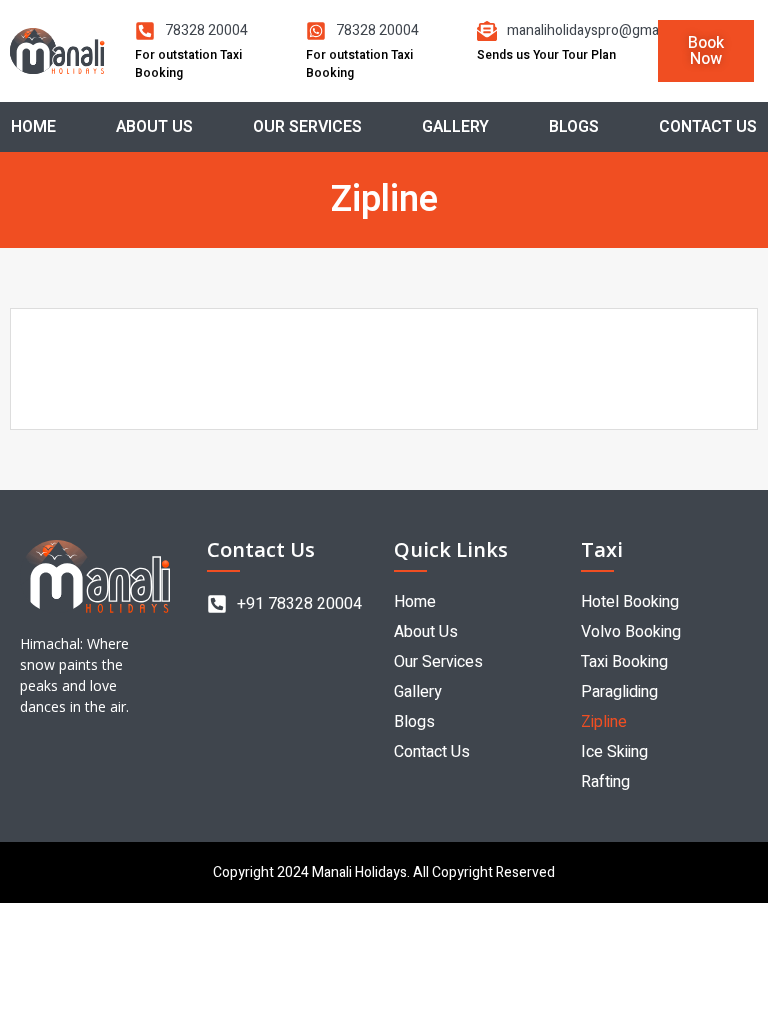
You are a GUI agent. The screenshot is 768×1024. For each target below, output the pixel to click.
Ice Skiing (614, 752)
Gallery (455, 127)
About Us (154, 127)
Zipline (604, 722)
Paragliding (619, 692)
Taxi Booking (624, 662)
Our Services (307, 127)
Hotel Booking (630, 602)
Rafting (605, 782)
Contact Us (708, 127)
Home (33, 127)
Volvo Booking (631, 632)
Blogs (574, 127)
